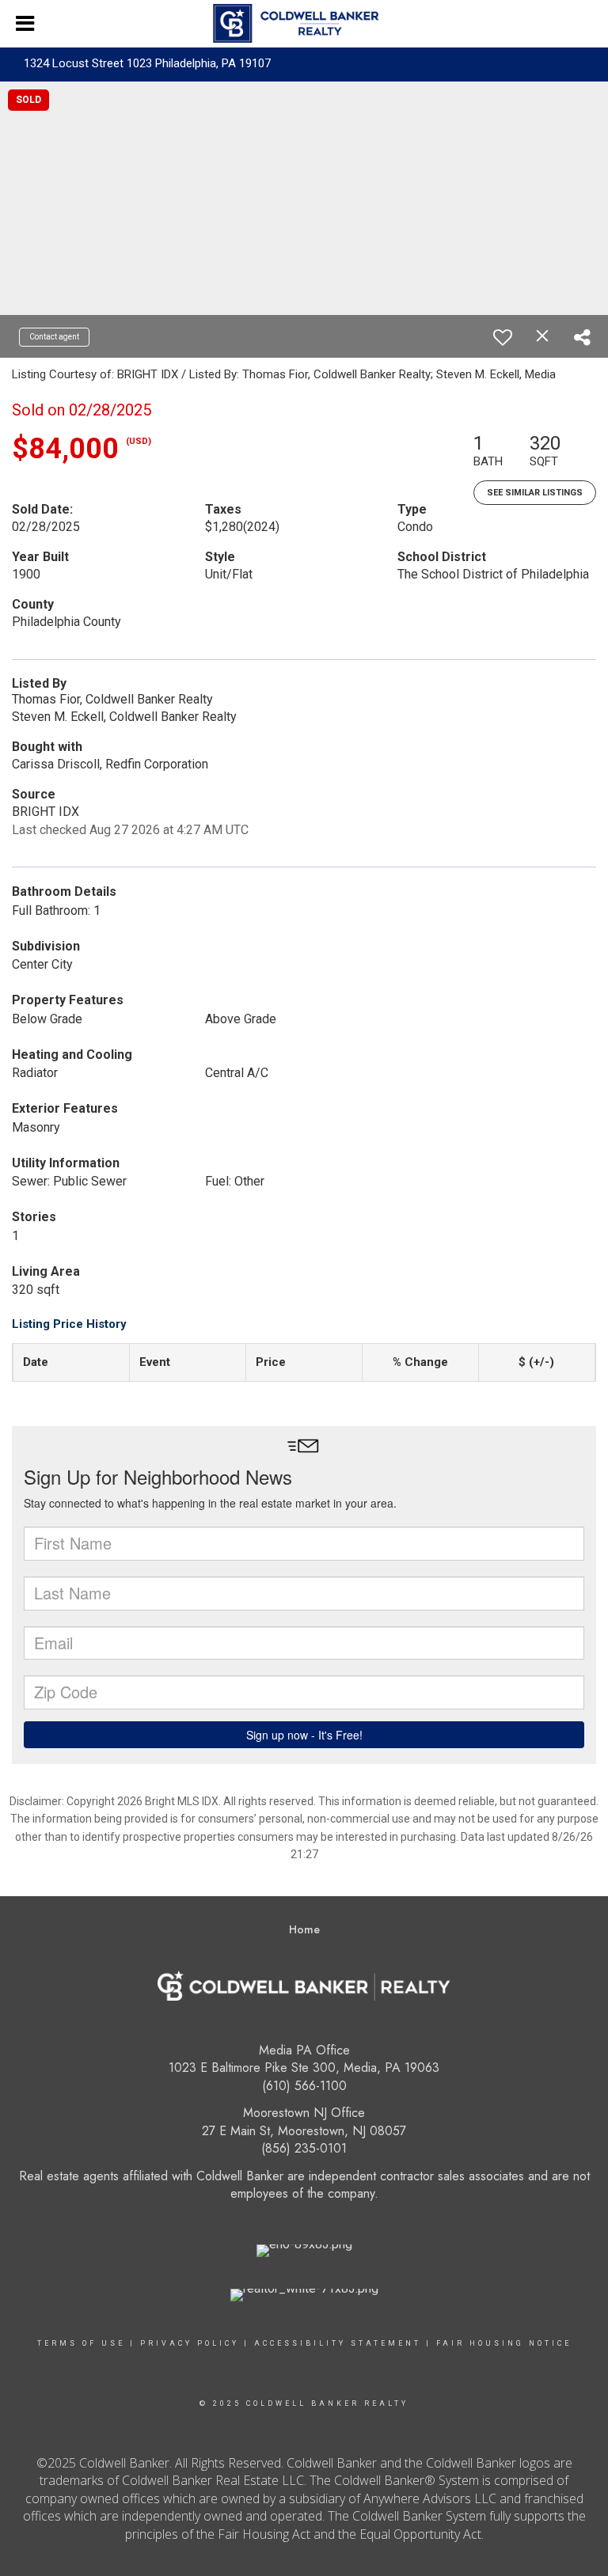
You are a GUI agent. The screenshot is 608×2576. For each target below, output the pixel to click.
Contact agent (54, 337)
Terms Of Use (81, 2343)
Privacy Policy (190, 2343)
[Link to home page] (304, 24)
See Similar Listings (535, 493)
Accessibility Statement (338, 2343)
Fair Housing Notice (504, 2343)
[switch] (503, 337)
